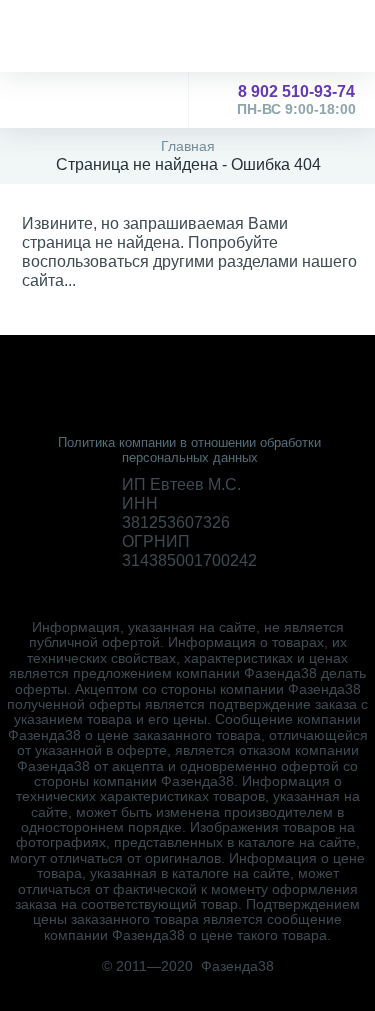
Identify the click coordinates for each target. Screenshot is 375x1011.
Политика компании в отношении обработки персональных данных (189, 450)
